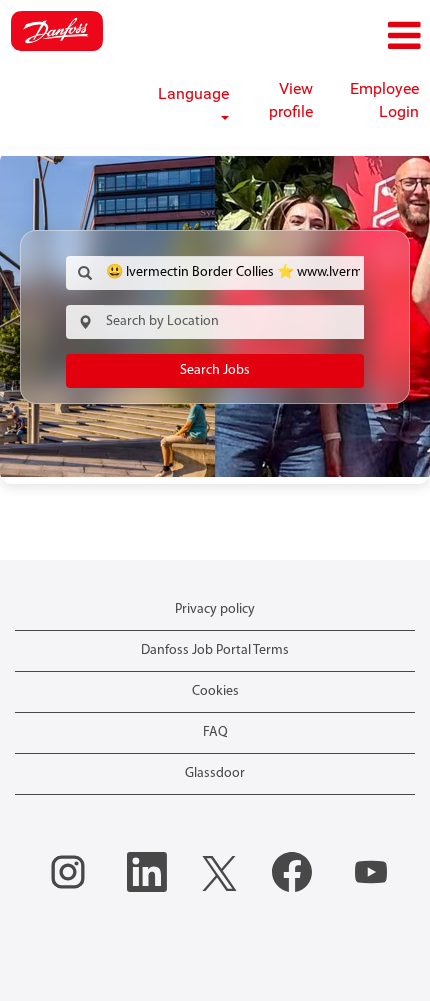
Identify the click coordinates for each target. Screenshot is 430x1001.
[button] (358, 36)
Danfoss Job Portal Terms (215, 650)
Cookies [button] (215, 691)
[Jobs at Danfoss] (57, 31)
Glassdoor (215, 773)
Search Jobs (215, 370)
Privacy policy (215, 609)
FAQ (215, 732)
